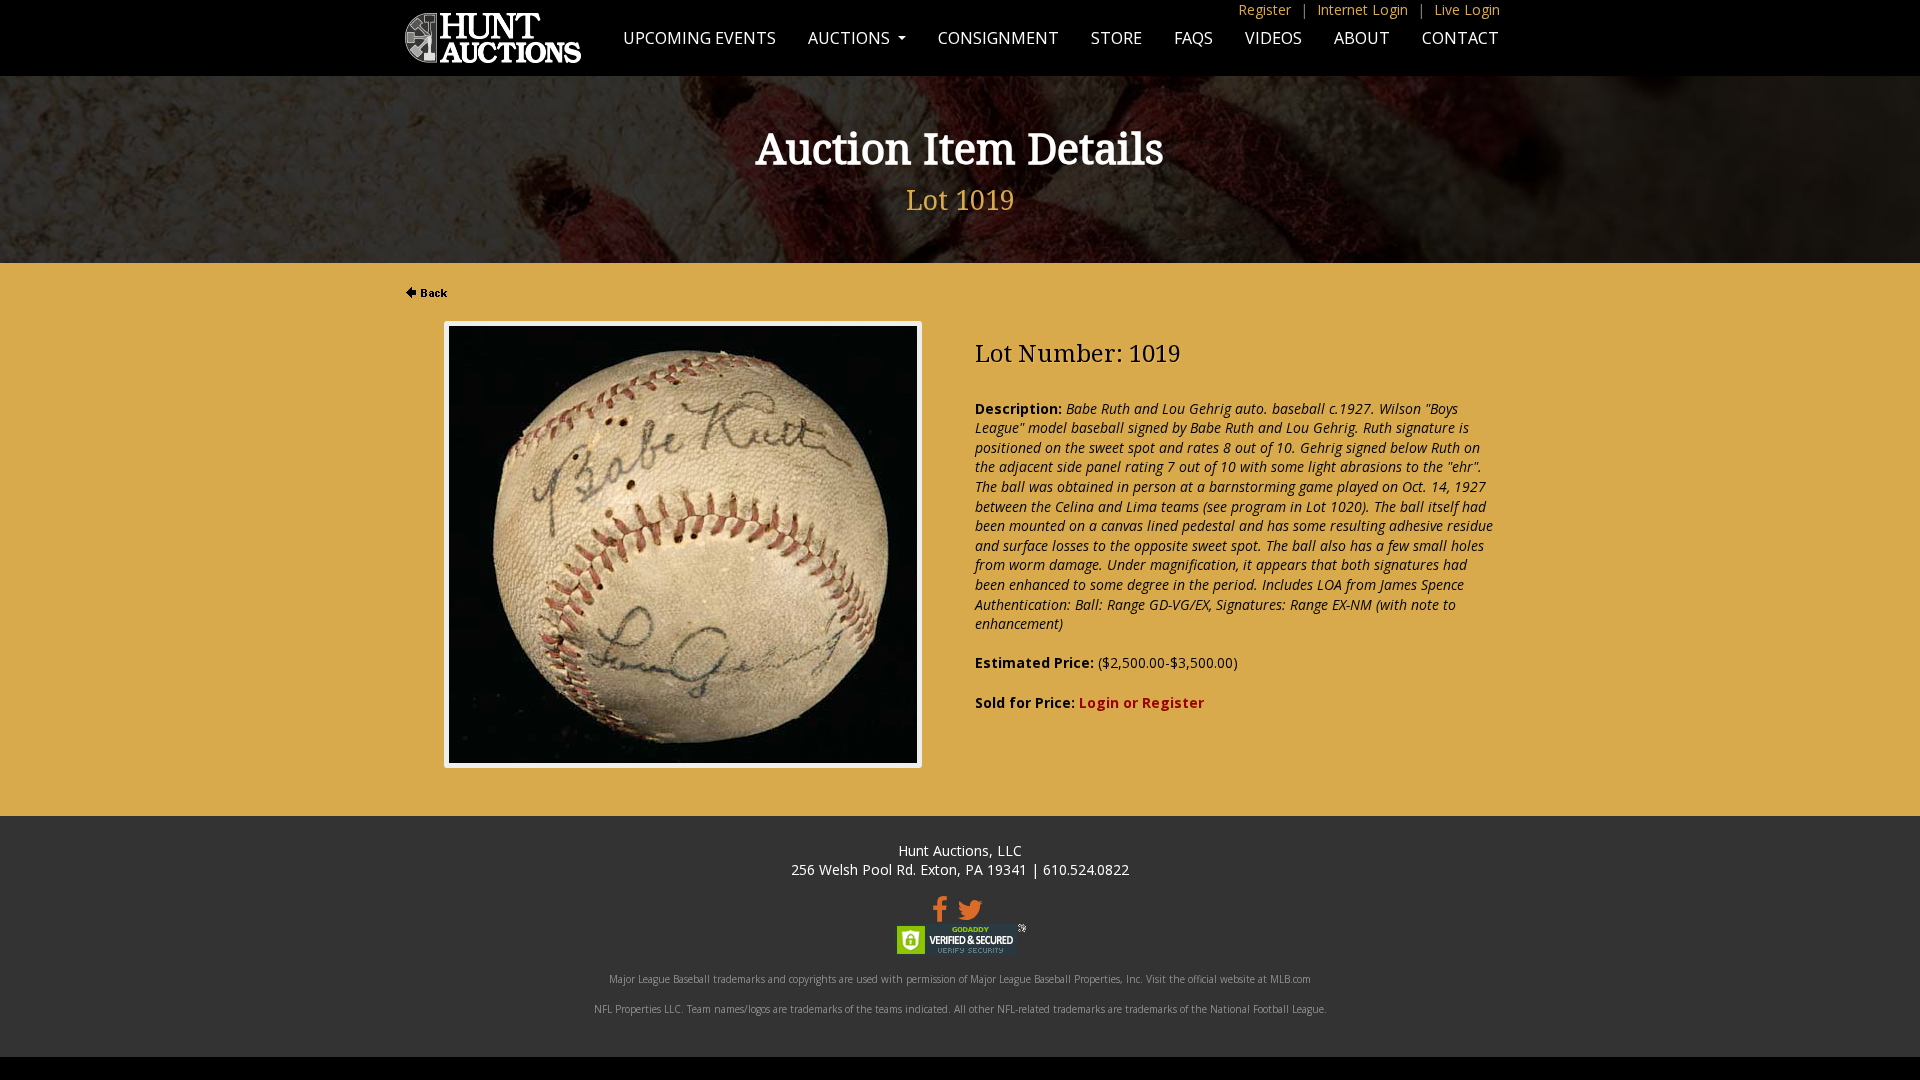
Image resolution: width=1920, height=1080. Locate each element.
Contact (1460, 38)
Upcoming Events (699, 38)
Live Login (1467, 9)
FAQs (1193, 38)
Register (1264, 9)
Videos (1273, 38)
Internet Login (1362, 9)
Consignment (998, 38)
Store (1116, 38)
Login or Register (1141, 702)
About (1362, 38)
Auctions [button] (851, 38)
